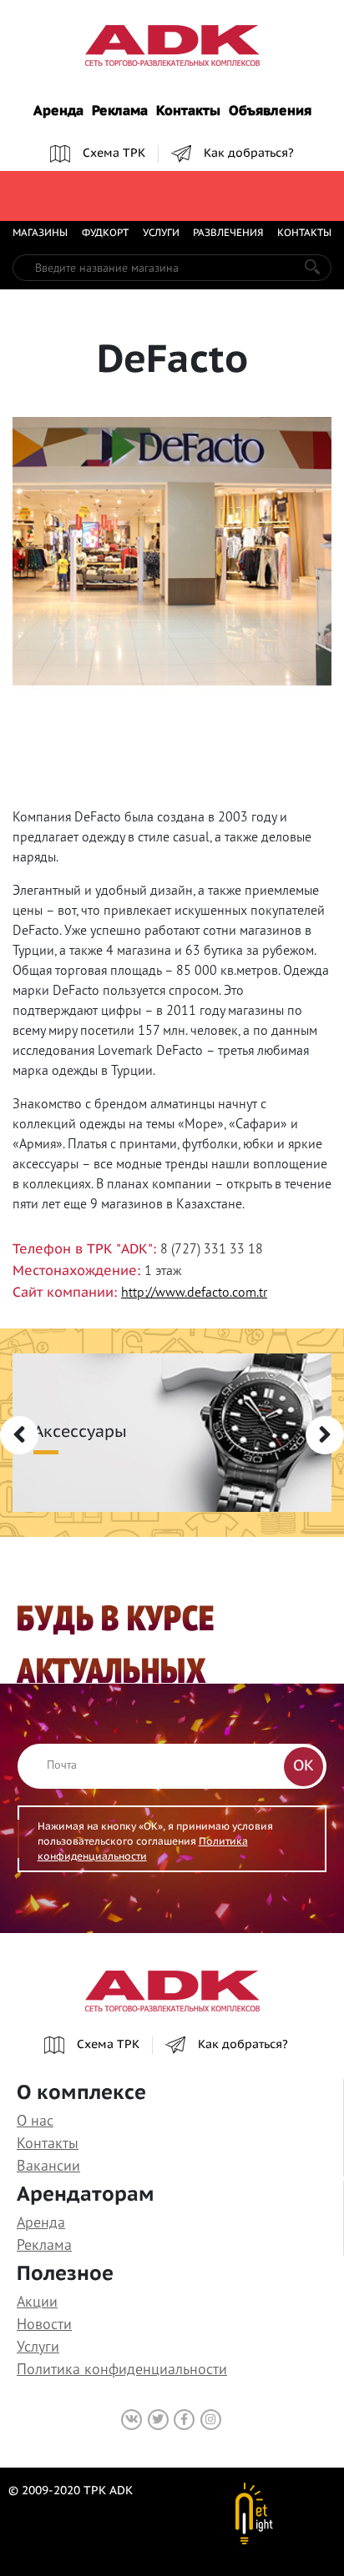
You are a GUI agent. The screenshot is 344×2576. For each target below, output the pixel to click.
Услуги (161, 233)
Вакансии (48, 2165)
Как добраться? (249, 153)
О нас (35, 2120)
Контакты (188, 112)
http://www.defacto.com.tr (194, 1292)
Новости (44, 2324)
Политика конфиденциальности (122, 2369)
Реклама (120, 112)
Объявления (270, 112)
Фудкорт (105, 233)
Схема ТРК (114, 153)
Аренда (58, 112)
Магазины (40, 233)
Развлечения (228, 233)
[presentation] (19, 1435)
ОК (304, 1766)
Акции (37, 2301)
